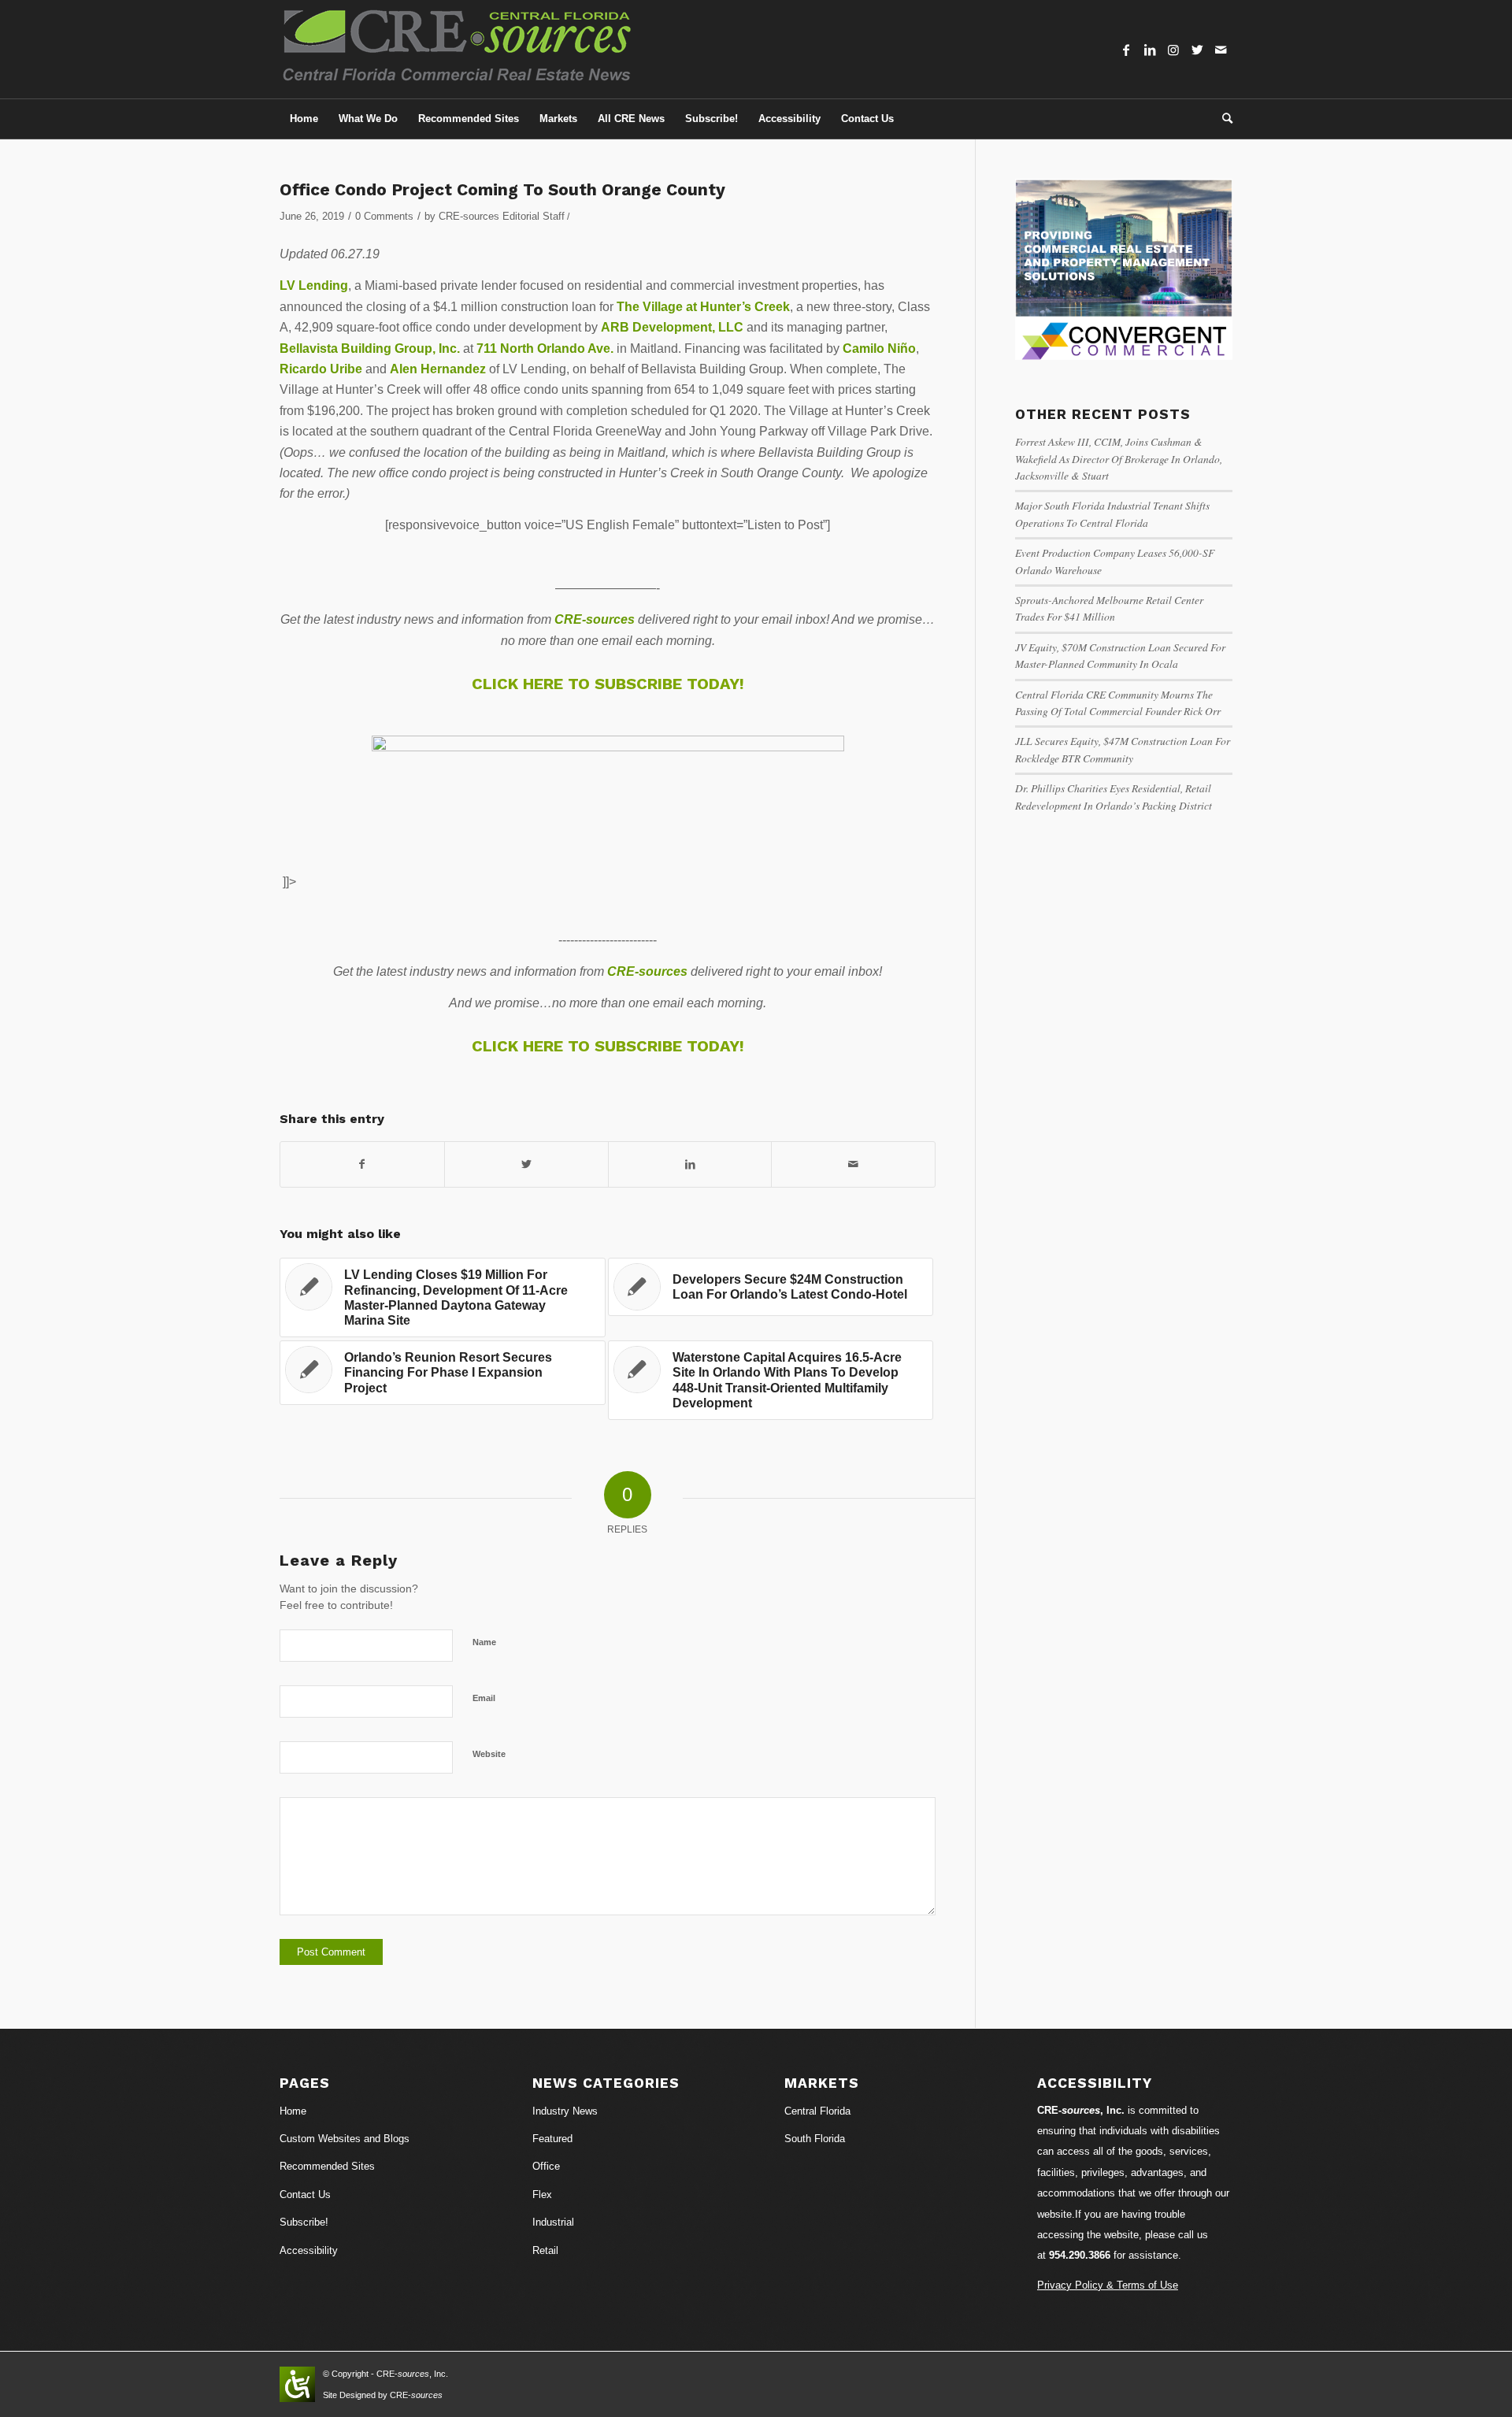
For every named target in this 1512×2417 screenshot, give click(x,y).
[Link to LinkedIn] (1150, 50)
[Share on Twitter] (526, 1164)
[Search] (1222, 119)
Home (293, 2111)
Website (489, 1754)
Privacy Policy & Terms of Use (1108, 2285)
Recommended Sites (327, 2166)
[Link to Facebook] (1126, 50)
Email (484, 1698)
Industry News (565, 2111)
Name (484, 1642)
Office (546, 2166)
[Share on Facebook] (362, 1164)
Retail (545, 2250)
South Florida (815, 2139)
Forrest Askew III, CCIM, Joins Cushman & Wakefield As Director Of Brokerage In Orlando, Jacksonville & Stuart (1119, 458)
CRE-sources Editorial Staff (502, 216)
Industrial (553, 2222)
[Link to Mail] (1221, 50)
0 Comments (384, 216)
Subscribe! (304, 2222)
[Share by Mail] (853, 1164)
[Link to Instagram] (1173, 50)
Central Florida (817, 2111)
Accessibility (309, 2250)
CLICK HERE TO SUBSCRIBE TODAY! (608, 684)
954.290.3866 (1080, 2255)
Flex (542, 2195)
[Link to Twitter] (1197, 50)
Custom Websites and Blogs (345, 2139)
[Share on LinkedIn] (690, 1164)
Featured (552, 2139)
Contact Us (305, 2195)
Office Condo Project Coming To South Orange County (502, 189)
